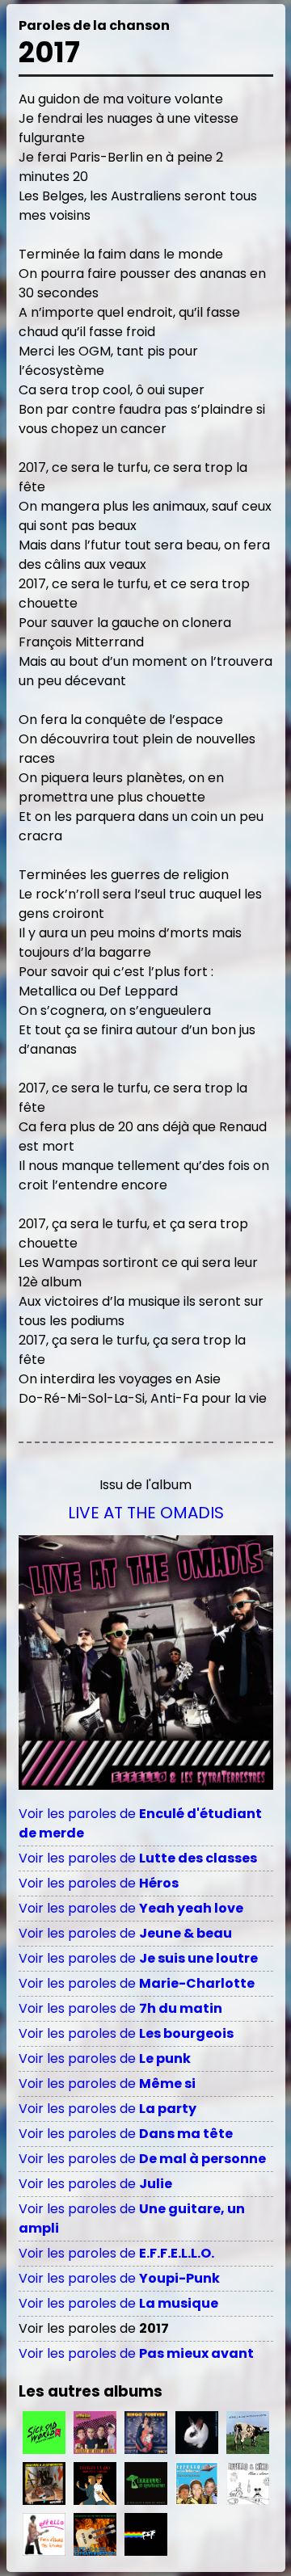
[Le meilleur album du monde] (146, 2483)
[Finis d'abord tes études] (44, 2534)
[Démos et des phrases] (197, 2483)
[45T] (248, 2433)
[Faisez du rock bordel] (95, 2433)
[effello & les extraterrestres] (197, 2433)
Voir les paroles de (138, 1858)
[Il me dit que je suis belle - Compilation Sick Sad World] (44, 2433)
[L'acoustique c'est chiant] (95, 2534)
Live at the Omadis (146, 1513)
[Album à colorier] (248, 2483)
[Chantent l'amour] (95, 2483)
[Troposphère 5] (44, 2483)
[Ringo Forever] (146, 2433)
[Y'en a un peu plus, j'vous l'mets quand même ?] (146, 2534)
